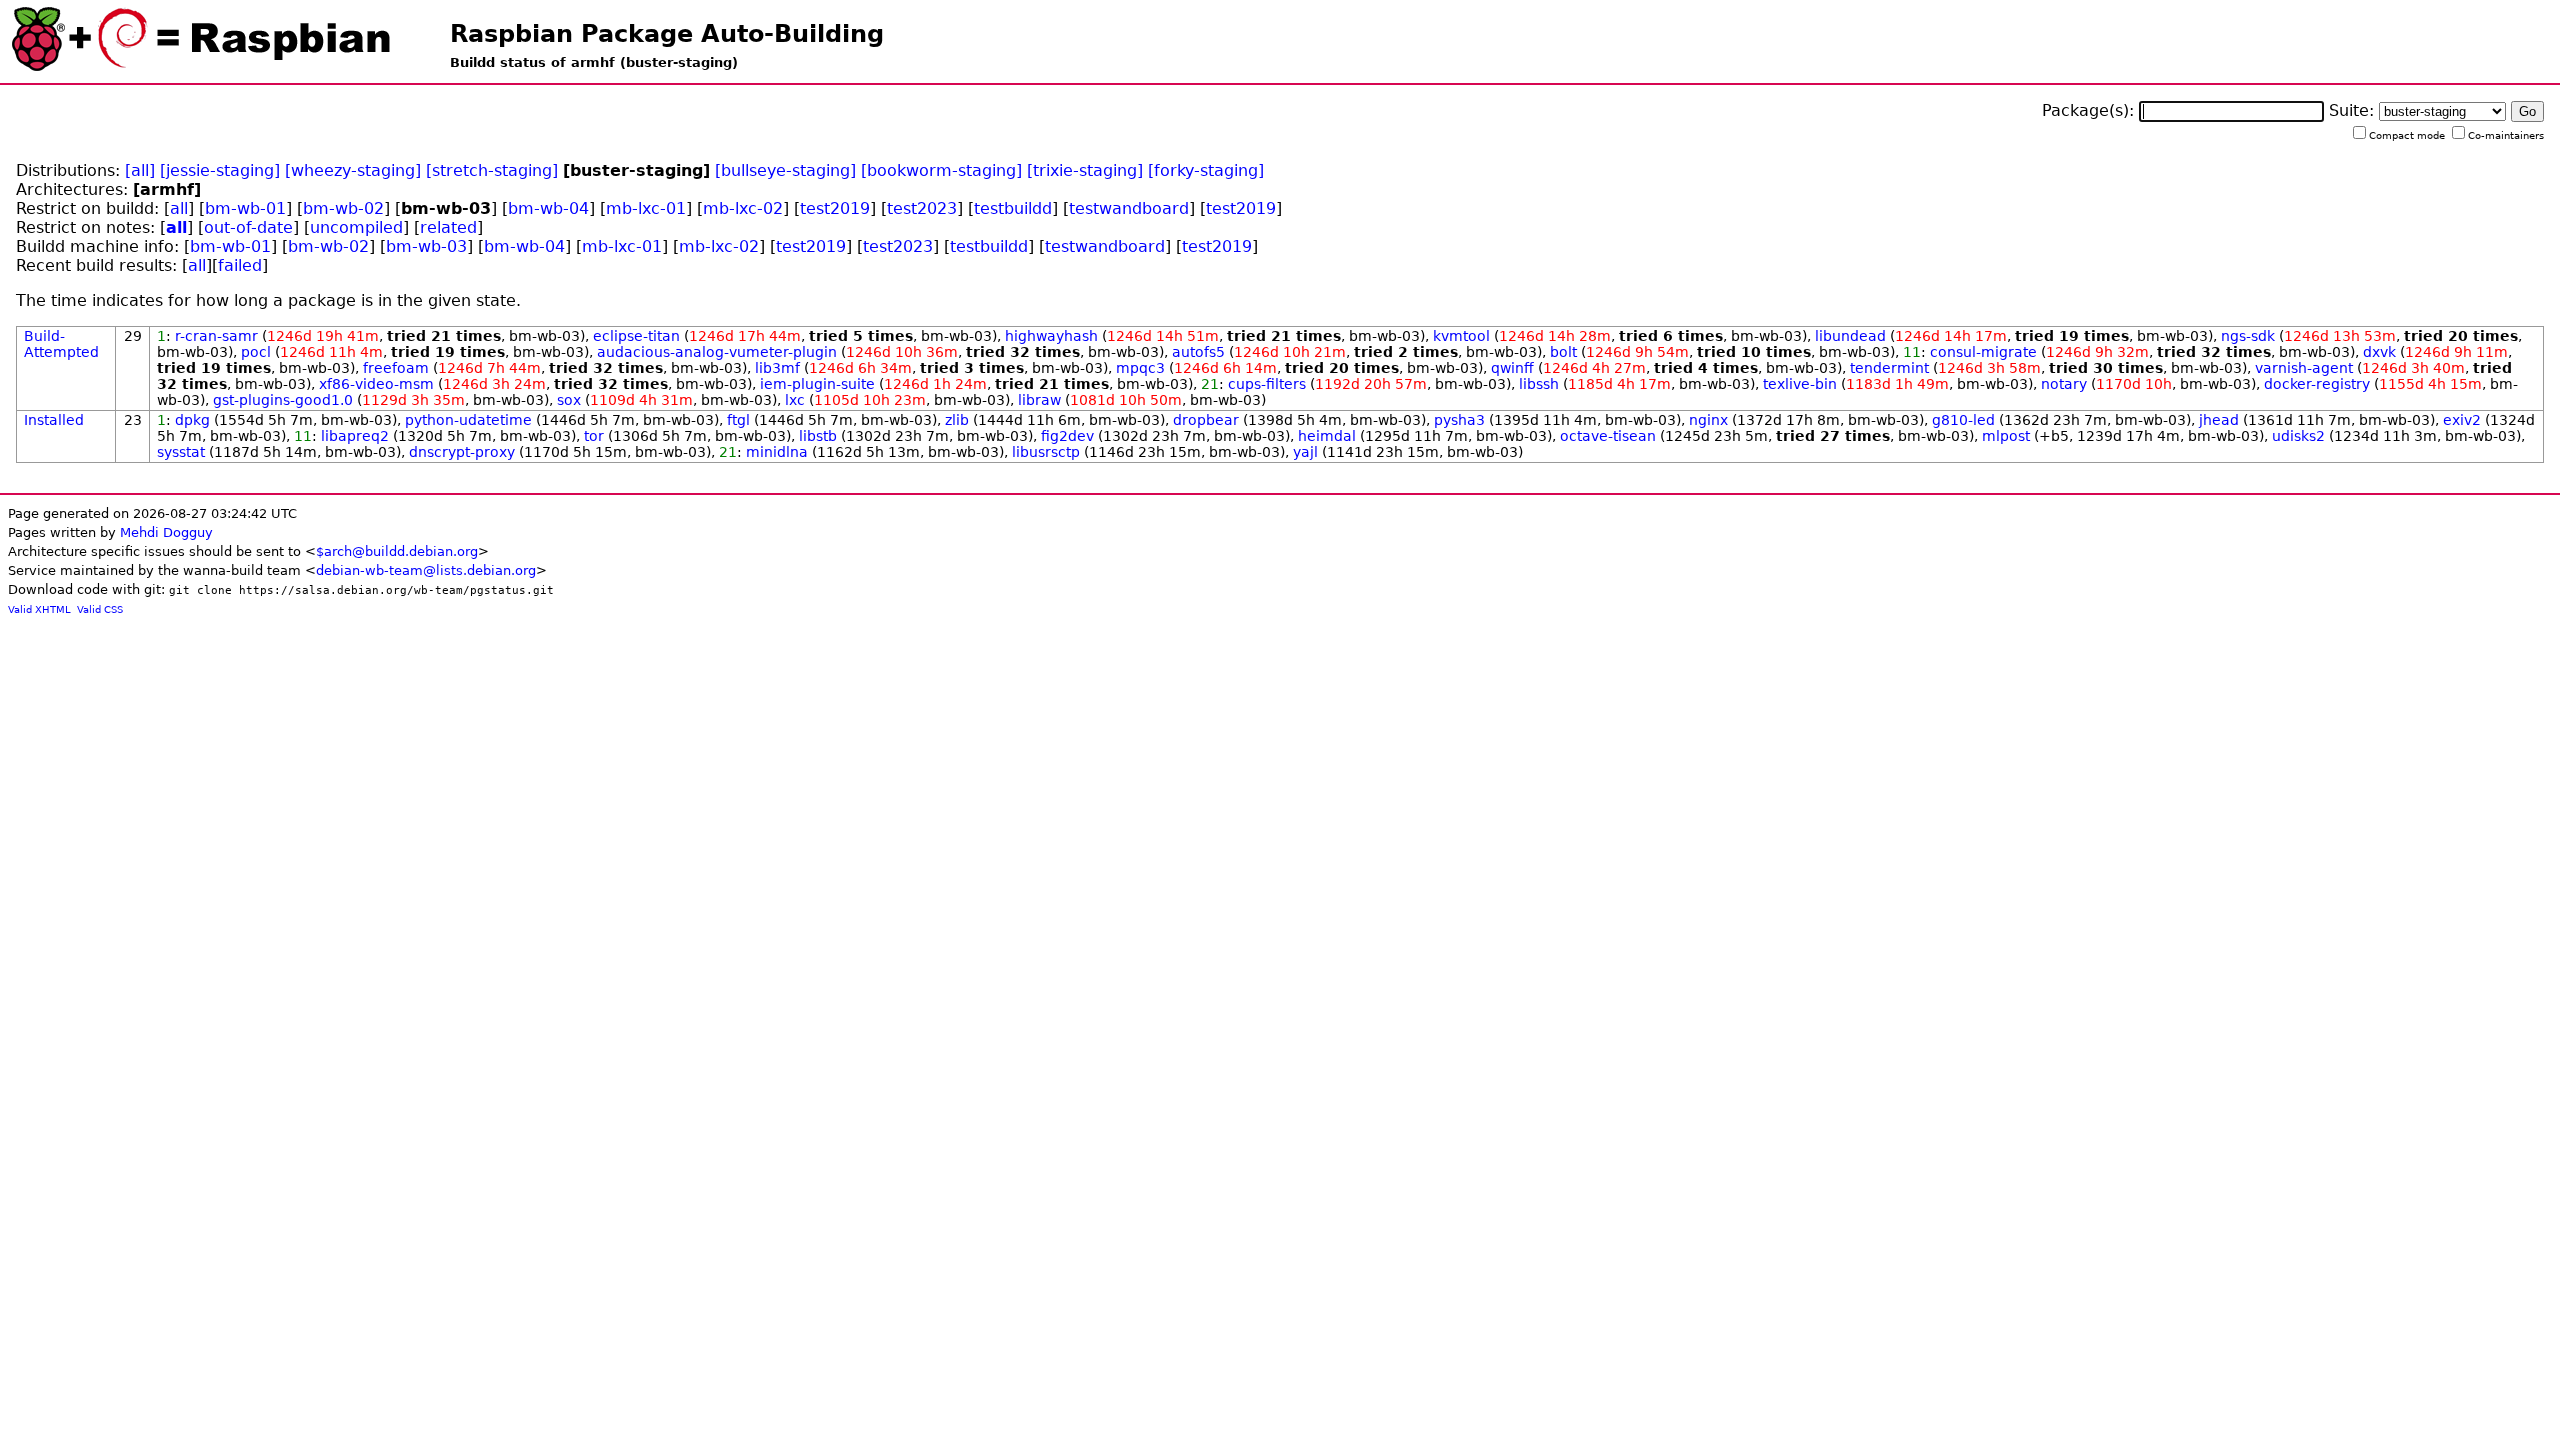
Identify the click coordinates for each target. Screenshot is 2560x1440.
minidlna (777, 452)
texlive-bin (1800, 384)
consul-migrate (1983, 352)
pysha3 (1459, 420)
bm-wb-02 (343, 208)
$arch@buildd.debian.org (397, 551)
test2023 (922, 208)
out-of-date (248, 227)
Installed (54, 420)
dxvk (2379, 352)
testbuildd (1013, 208)
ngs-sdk (2248, 336)
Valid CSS (100, 609)
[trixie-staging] (1085, 170)
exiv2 (2462, 420)
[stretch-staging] (492, 170)
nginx (1708, 420)
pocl (256, 352)
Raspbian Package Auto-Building (667, 34)
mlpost (2006, 436)
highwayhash (1051, 336)
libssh (1539, 384)
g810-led (1963, 420)
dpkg (192, 420)
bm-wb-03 (426, 246)
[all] (140, 170)
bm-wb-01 (245, 208)
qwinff (1512, 368)
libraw (1039, 400)
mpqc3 (1140, 368)
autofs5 (1198, 352)
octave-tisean (1608, 436)
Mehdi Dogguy (166, 532)
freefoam (396, 368)
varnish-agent (2304, 368)
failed (240, 265)
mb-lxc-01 (646, 208)
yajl (1305, 452)
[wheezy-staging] (353, 170)
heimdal (1327, 436)
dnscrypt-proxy (462, 452)
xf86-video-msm (376, 384)
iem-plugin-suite (817, 384)
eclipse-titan (636, 336)
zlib (957, 420)
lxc (795, 400)
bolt (1563, 352)
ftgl (738, 420)
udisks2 (2298, 436)
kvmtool (1461, 336)
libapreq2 (355, 436)
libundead (1850, 336)
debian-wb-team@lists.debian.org (426, 570)
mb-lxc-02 (743, 208)
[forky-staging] (1206, 170)
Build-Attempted (61, 344)
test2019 (835, 208)
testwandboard (1129, 208)
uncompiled (356, 227)
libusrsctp (1046, 452)
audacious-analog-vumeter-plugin (717, 352)
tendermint (1889, 368)
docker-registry (2317, 384)
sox (569, 400)
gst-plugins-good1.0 (283, 400)
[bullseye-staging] (785, 170)
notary (2064, 384)
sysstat (181, 452)
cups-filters (1267, 384)
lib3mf (777, 368)
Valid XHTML (39, 609)
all (179, 208)
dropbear (1206, 420)
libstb (818, 436)
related (448, 227)
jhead (2219, 420)
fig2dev (1067, 436)
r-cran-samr (216, 336)
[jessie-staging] (220, 170)
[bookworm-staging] (941, 170)
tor (594, 436)
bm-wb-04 (548, 208)
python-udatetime (468, 420)
